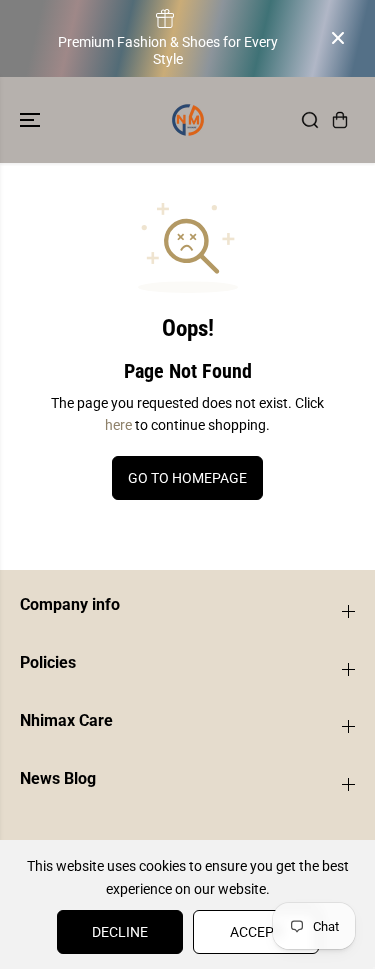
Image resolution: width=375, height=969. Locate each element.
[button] (32, 120)
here (118, 425)
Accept (256, 932)
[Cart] (340, 120)
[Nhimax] (188, 120)
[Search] (310, 120)
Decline (120, 932)
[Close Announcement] (338, 38)
